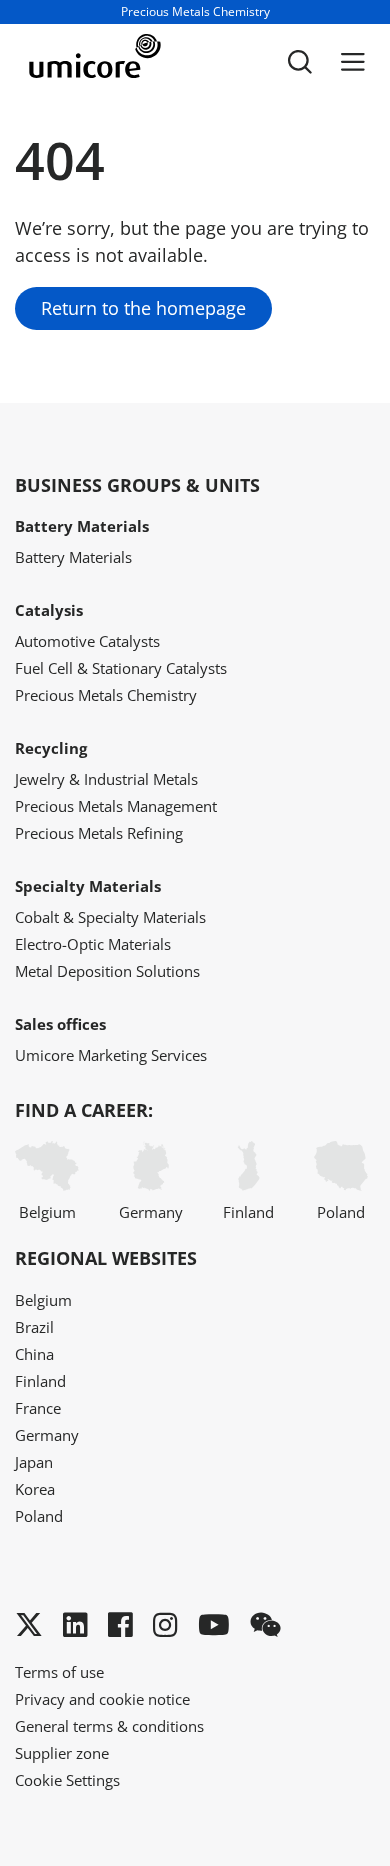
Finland (248, 1212)
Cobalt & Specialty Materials (110, 917)
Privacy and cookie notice (102, 1699)
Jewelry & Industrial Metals (106, 779)
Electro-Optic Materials (93, 944)
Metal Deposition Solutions (107, 971)
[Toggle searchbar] (300, 62)
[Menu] (353, 62)
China (34, 1354)
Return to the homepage (143, 308)
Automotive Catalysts (87, 641)
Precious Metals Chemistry (106, 695)
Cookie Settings (67, 1780)
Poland (341, 1212)
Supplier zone (62, 1753)
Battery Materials (73, 557)
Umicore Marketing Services (111, 1055)
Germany (151, 1212)
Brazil (34, 1327)
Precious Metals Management (116, 806)
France (38, 1408)
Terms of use (59, 1672)
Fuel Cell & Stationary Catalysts (121, 668)
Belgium (47, 1212)
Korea (35, 1489)
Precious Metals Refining (99, 833)
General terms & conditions (109, 1726)
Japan (34, 1462)
